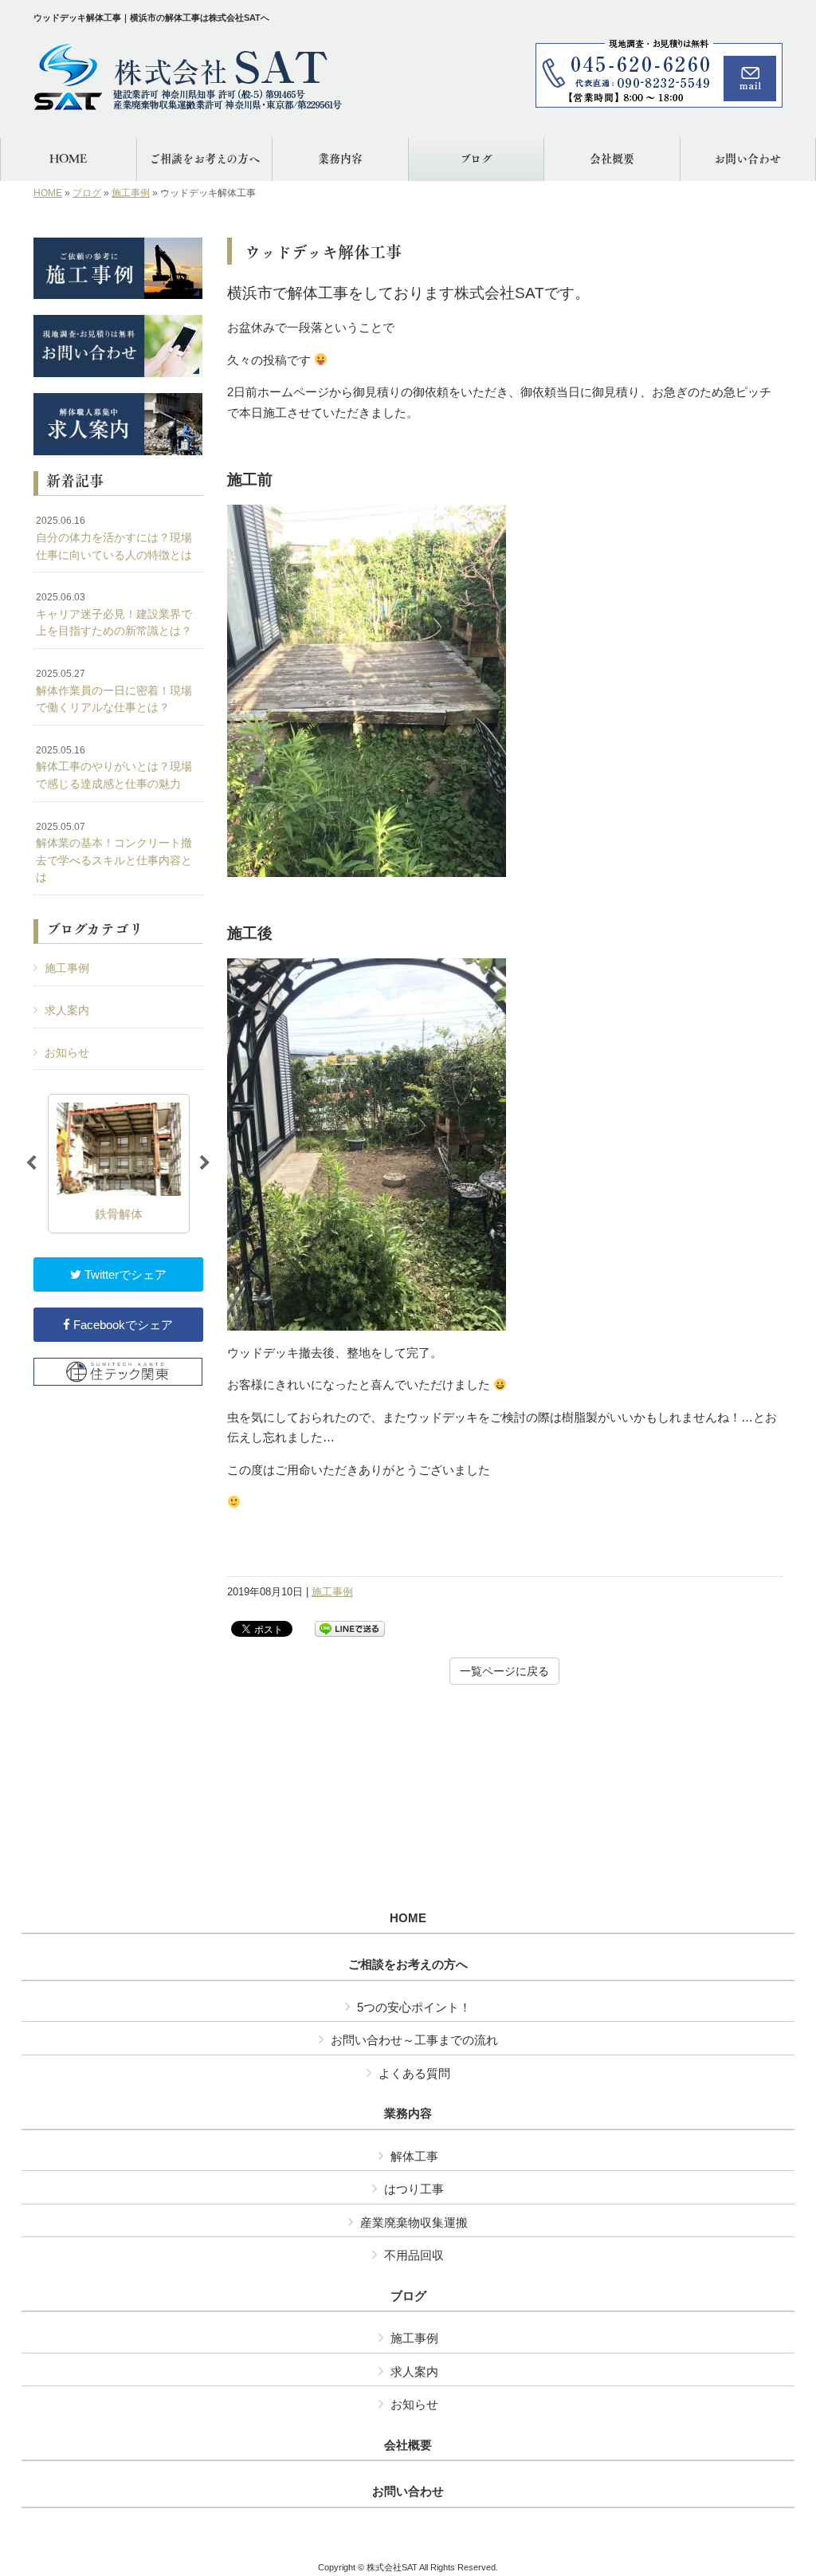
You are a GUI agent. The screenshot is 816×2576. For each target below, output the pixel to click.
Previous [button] (31, 1163)
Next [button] (205, 1163)
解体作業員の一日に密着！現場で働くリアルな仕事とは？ (114, 691)
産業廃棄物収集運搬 (414, 2222)
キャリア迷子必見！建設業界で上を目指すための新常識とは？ (114, 614)
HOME (48, 193)
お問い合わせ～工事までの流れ (414, 2040)
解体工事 (414, 2156)
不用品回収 (414, 2255)
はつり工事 (414, 2189)
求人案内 (67, 1010)
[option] (118, 1164)
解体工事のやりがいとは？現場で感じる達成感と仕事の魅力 (114, 767)
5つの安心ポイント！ (414, 2007)
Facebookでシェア (122, 1325)
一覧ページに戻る (504, 1671)
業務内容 (408, 2114)
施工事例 (131, 193)
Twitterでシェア (124, 1274)
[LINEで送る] (350, 1628)
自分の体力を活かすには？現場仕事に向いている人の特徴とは (114, 538)
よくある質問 (414, 2073)
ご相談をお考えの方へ (408, 1964)
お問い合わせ (408, 2491)
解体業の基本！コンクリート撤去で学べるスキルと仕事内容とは (114, 853)
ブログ (87, 193)
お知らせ (67, 1052)
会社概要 (408, 2445)
